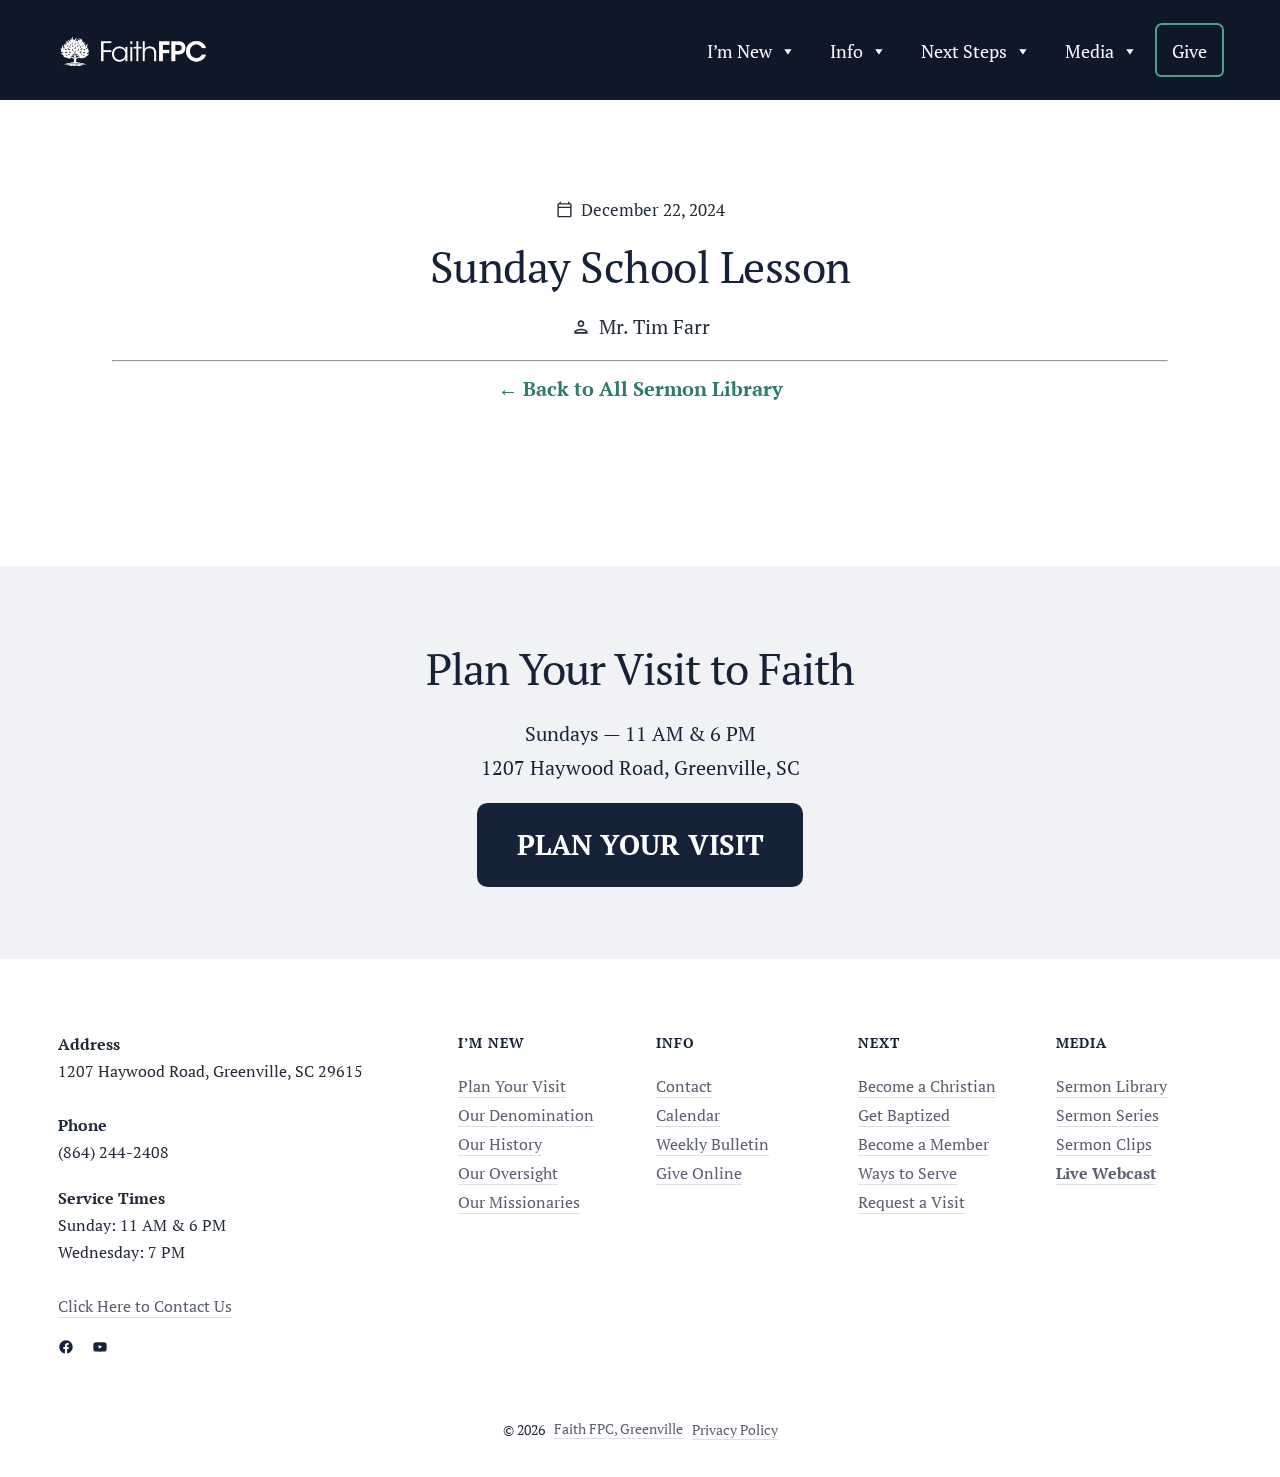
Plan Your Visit (512, 1086)
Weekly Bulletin (712, 1144)
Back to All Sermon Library (653, 388)
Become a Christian (927, 1086)
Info (846, 51)
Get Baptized (904, 1115)
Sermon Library (1111, 1086)
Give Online (699, 1173)
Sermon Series (1107, 1115)
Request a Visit (911, 1202)
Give (1189, 51)
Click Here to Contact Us (145, 1306)
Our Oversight (508, 1173)
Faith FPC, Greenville (618, 1428)
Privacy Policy (735, 1429)
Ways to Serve (907, 1173)
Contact (684, 1086)
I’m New (739, 51)
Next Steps (964, 51)
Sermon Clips (1104, 1144)
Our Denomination (526, 1115)
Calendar (688, 1115)
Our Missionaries (519, 1202)
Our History (500, 1144)
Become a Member (923, 1144)
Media (1089, 51)
